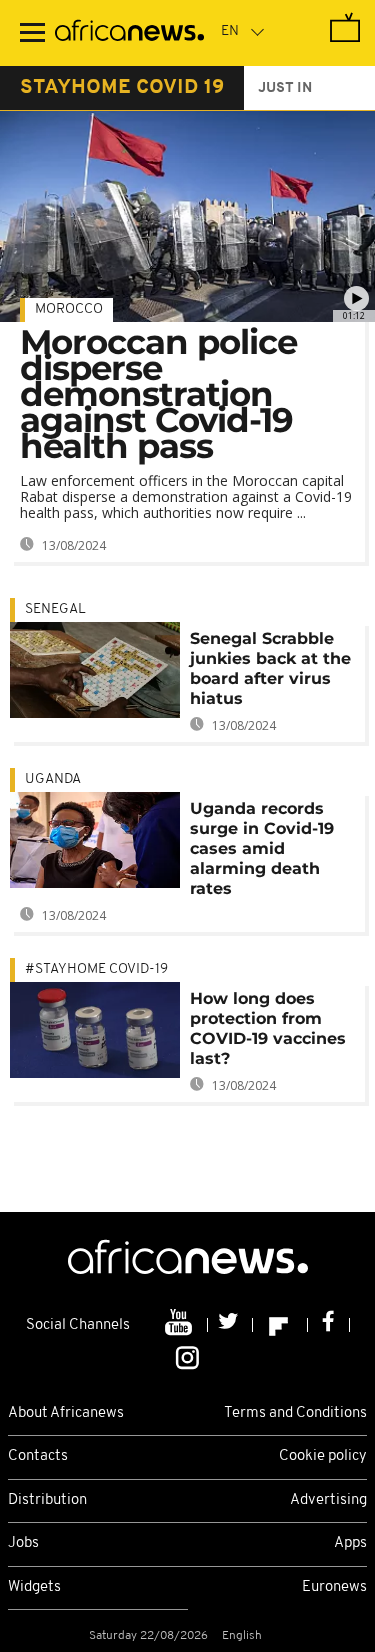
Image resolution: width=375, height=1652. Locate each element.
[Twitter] (230, 1325)
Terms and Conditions (295, 1413)
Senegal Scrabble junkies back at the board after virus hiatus (270, 668)
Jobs (23, 1543)
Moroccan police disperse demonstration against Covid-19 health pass (158, 394)
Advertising (328, 1500)
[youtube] (180, 1325)
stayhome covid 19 (122, 88)
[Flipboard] (280, 1325)
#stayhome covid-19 (96, 969)
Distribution (47, 1500)
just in (285, 88)
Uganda (53, 779)
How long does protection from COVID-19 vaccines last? (268, 1028)
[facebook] (329, 1325)
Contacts (38, 1456)
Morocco (69, 309)
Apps (350, 1543)
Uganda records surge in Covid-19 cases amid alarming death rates (262, 848)
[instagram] (187, 1356)
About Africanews (66, 1413)
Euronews (334, 1587)
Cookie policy (323, 1456)
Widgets (34, 1587)
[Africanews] (129, 33)
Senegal (55, 609)
